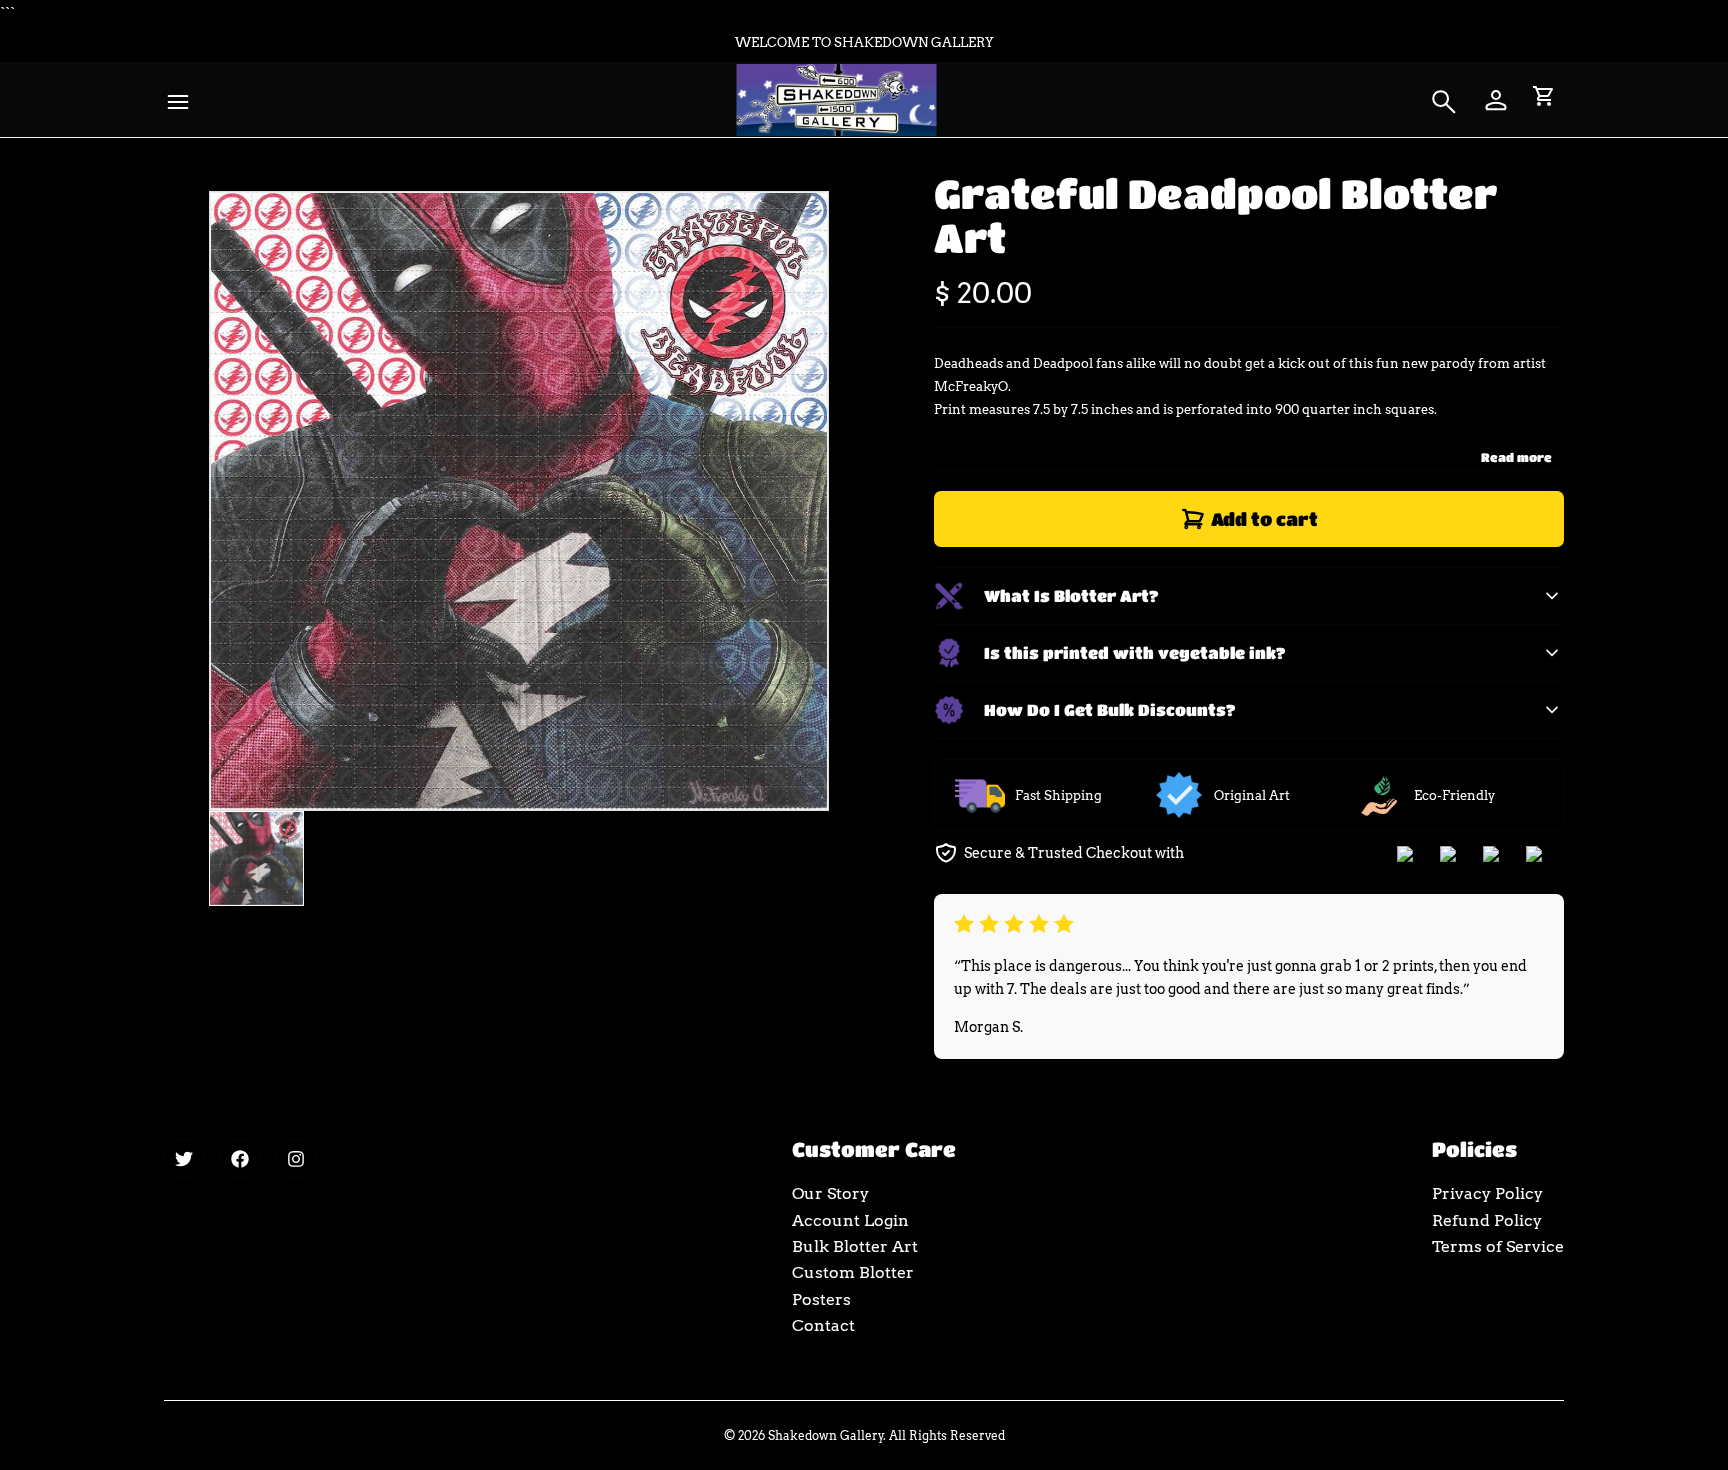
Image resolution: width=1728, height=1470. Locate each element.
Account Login (850, 1220)
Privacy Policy (1487, 1193)
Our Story (830, 1193)
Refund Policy (1487, 1220)
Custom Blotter (853, 1272)
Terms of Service (1498, 1246)
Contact (823, 1325)
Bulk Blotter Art (855, 1246)
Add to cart (1264, 519)
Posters (821, 1299)
